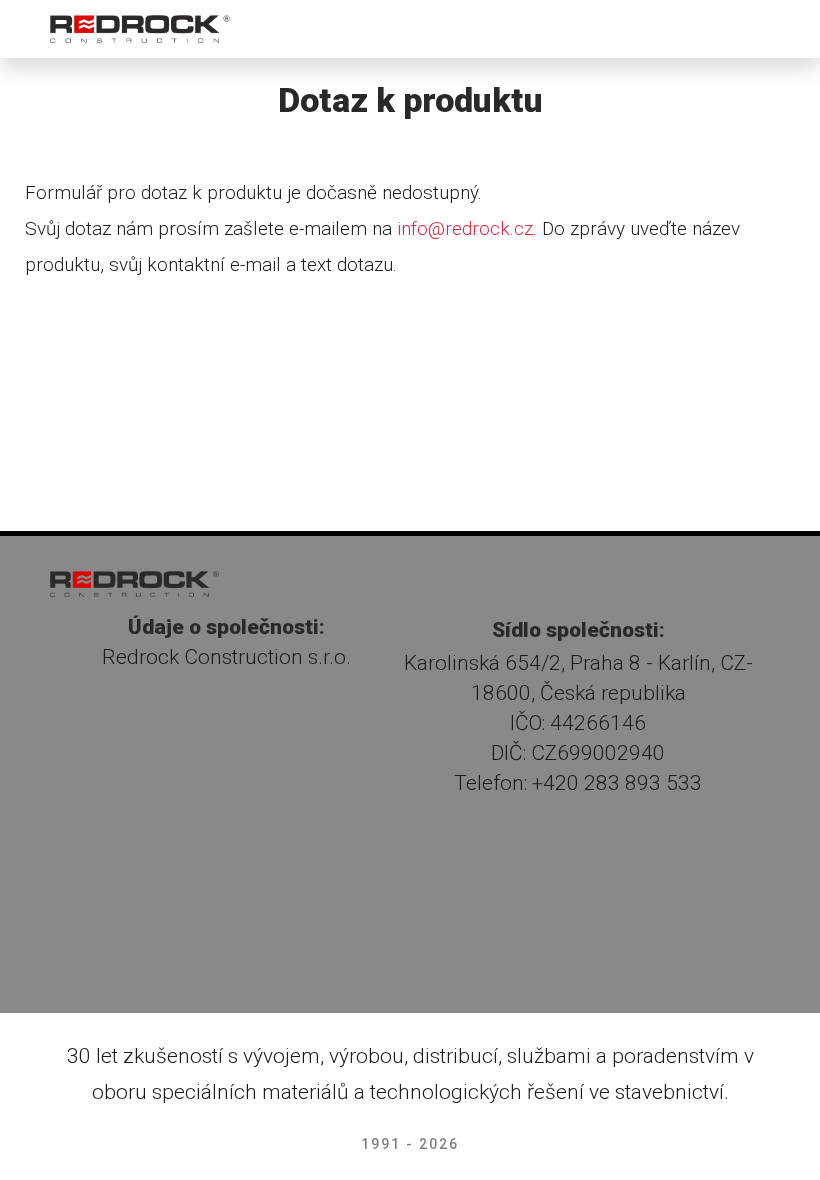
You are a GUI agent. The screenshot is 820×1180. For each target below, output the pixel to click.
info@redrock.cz (465, 228)
